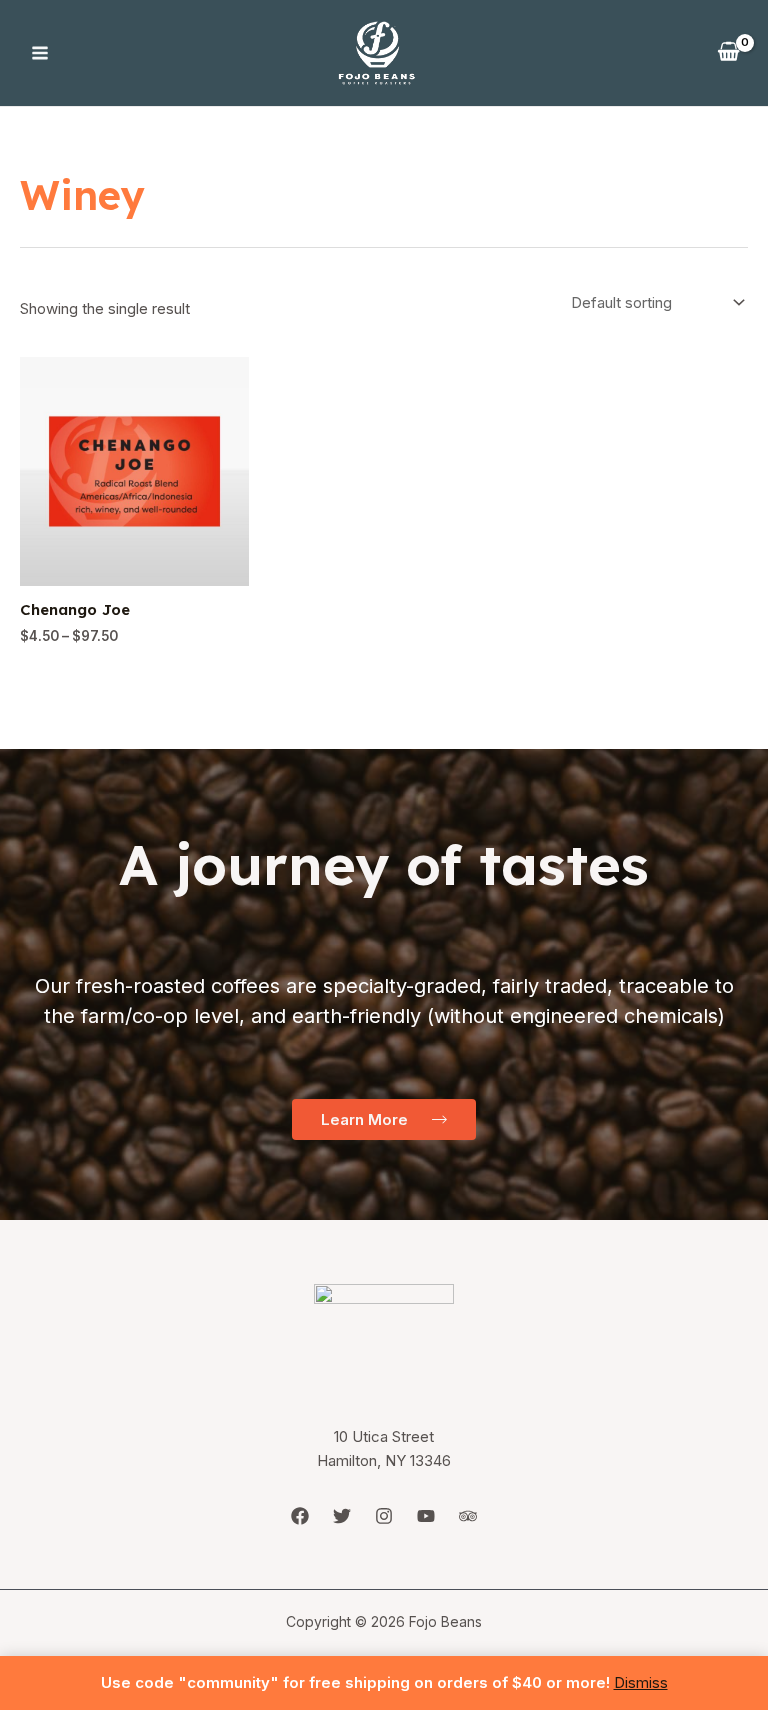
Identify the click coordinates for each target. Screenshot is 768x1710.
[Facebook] (300, 1516)
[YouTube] (426, 1516)
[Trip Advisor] (468, 1516)
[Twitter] (342, 1516)
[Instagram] (384, 1516)
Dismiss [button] (641, 1682)
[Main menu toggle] (39, 53)
